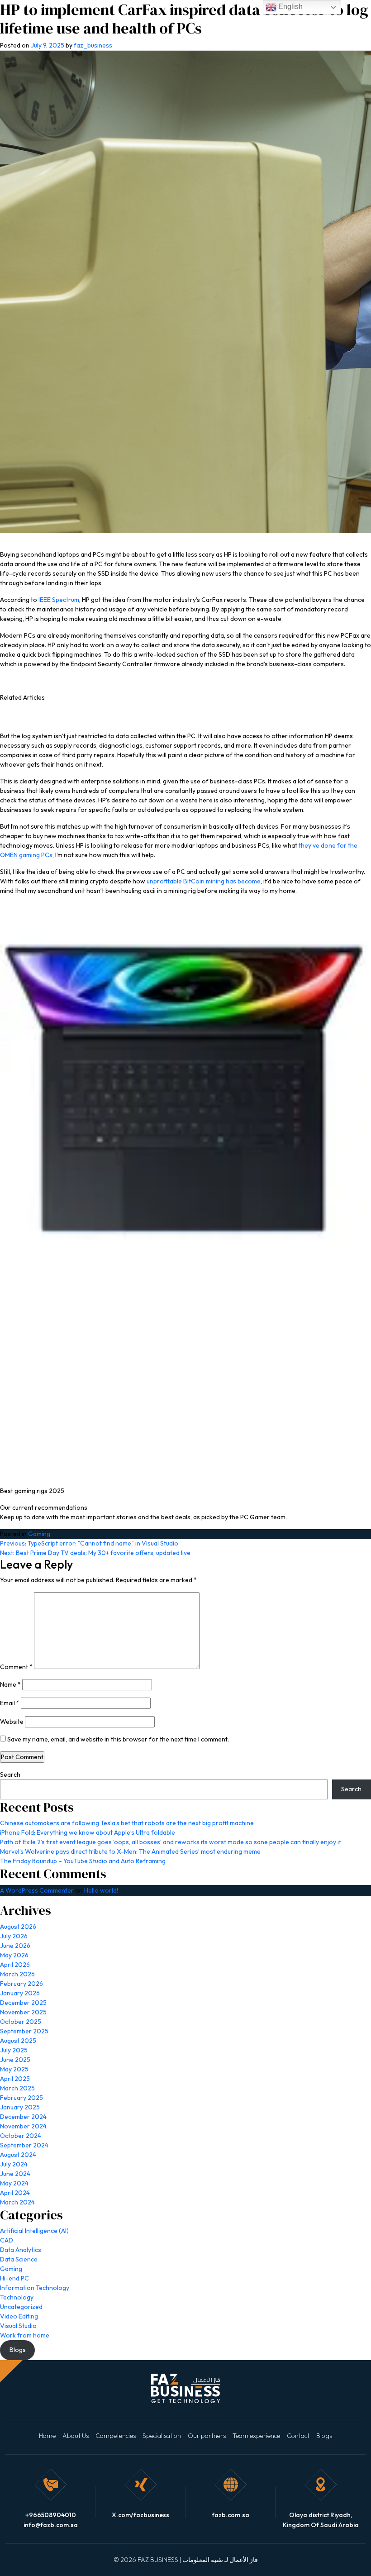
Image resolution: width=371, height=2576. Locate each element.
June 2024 (15, 2174)
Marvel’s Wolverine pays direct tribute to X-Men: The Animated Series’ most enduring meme (130, 1851)
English (290, 7)
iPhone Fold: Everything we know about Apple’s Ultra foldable (88, 1832)
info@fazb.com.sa (51, 2525)
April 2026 (15, 1965)
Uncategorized (21, 2307)
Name (10, 1684)
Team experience (256, 2436)
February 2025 (21, 2098)
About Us (76, 2436)
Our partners (207, 2436)
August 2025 (18, 2041)
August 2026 (18, 1927)
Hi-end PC (14, 2278)
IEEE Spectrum (59, 600)
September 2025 (24, 2031)
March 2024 (17, 2202)
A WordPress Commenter (37, 1890)
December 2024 (23, 2117)
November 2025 (23, 2012)
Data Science (19, 2259)
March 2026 (17, 1974)
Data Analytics (21, 2250)
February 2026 (21, 1984)
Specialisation (162, 2436)
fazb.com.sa (231, 2515)
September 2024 (24, 2145)
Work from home (25, 2335)
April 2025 (15, 2079)
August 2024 (18, 2155)
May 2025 (14, 2069)
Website (12, 1722)
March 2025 (17, 2088)
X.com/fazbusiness (140, 2515)
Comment (16, 1667)
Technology (17, 2297)
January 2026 (20, 1993)
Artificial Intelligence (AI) (34, 2231)
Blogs (324, 2436)
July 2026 (14, 1936)
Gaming (39, 1534)
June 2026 (15, 1946)
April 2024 (15, 2193)
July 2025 (14, 2050)
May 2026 (14, 1955)
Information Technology (35, 2288)
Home (47, 2436)
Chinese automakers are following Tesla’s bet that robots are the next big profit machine (127, 1823)
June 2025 (15, 2060)
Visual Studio (18, 2326)
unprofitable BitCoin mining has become (204, 881)
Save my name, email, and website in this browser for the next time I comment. (118, 1739)
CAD (7, 2240)
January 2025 (20, 2107)
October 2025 (21, 2022)
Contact (298, 2436)
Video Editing (19, 2316)
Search (10, 1775)
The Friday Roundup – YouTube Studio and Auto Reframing (83, 1861)
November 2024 (23, 2126)
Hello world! (101, 1890)
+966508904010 (51, 2515)
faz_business (93, 45)
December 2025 (23, 2003)
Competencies (116, 2436)
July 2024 (14, 2164)
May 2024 (14, 2183)
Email (10, 1703)
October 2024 (21, 2136)
